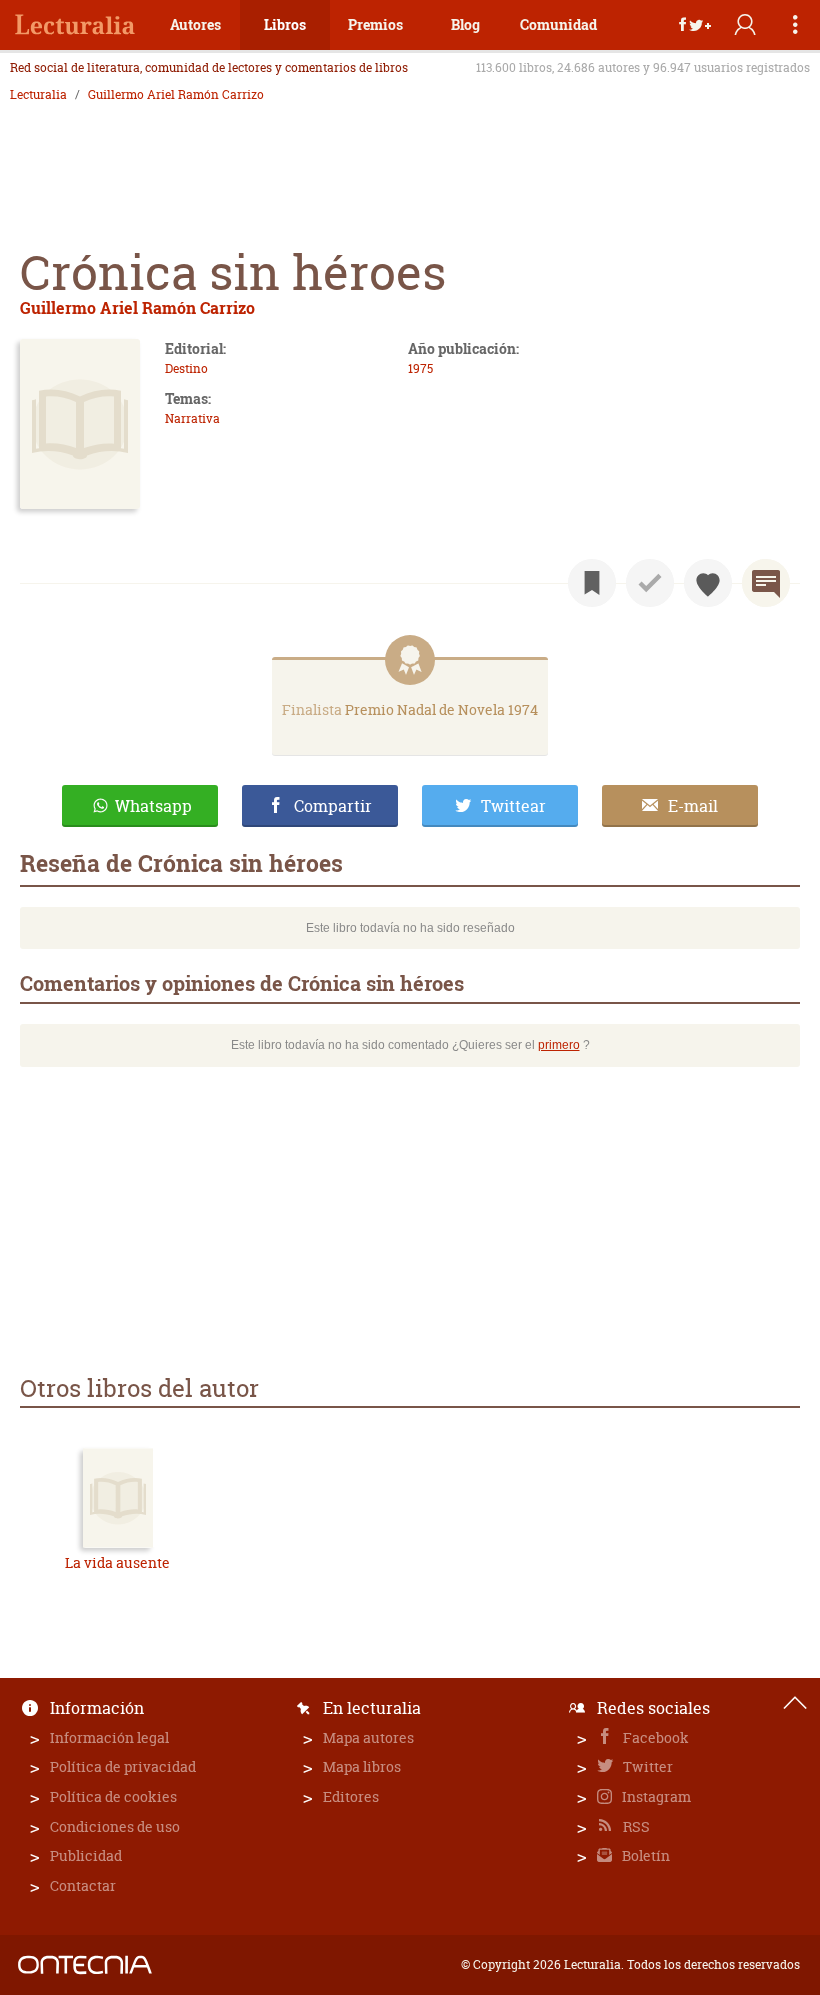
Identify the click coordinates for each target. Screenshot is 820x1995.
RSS (635, 1826)
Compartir (333, 806)
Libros (285, 24)
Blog (465, 24)
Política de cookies (113, 1796)
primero (559, 1045)
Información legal (109, 1737)
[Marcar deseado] (708, 583)
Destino (186, 368)
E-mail (693, 806)
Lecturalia (38, 95)
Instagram (655, 1796)
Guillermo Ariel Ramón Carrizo (176, 95)
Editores (351, 1796)
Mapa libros (362, 1766)
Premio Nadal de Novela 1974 (441, 709)
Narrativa (192, 418)
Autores (195, 24)
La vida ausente (117, 1562)
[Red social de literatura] (75, 25)
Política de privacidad (123, 1766)
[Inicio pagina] (795, 1703)
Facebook (654, 1737)
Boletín (644, 1855)
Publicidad (86, 1855)
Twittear (513, 806)
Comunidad (558, 24)
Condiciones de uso (115, 1826)
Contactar (83, 1885)
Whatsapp (153, 806)
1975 (420, 368)
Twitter (646, 1766)
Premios (375, 24)
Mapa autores (368, 1737)
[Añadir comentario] (766, 583)
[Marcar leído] (650, 583)
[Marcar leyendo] (592, 583)
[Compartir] (695, 25)
